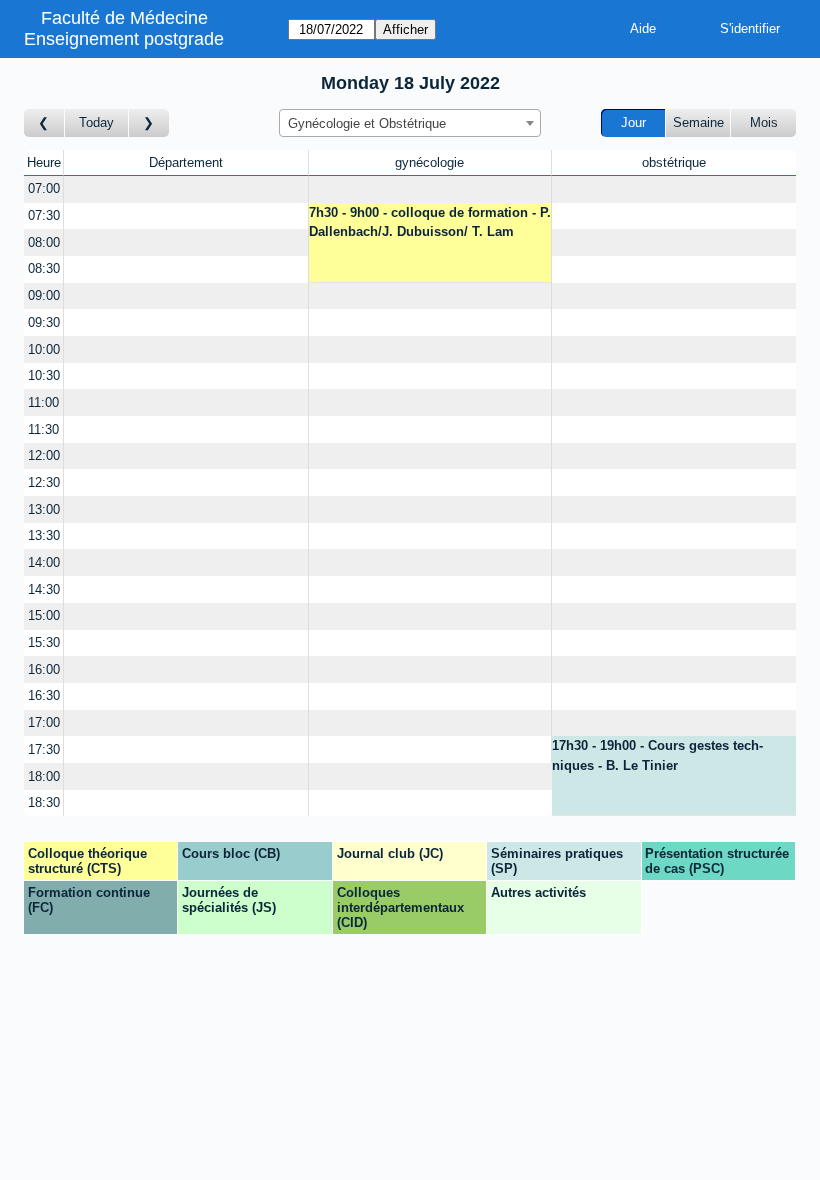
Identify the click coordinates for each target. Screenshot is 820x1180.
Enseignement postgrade (124, 39)
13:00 (44, 509)
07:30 (44, 215)
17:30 (44, 749)
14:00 (44, 562)
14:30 (44, 589)
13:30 (44, 535)
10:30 (44, 375)
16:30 (44, 695)
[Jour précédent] (44, 123)
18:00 (44, 776)
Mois (764, 122)
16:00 (44, 669)
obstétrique (674, 162)
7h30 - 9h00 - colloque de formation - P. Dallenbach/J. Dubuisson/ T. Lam (430, 222)
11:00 (43, 402)
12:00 (44, 455)
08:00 (44, 242)
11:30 (43, 429)
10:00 (44, 349)
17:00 (44, 722)
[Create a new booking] (185, 189)
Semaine (698, 122)
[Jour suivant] (149, 123)
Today (96, 122)
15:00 (44, 615)
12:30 (44, 482)
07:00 (44, 188)
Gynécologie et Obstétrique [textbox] (367, 123)
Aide (643, 28)
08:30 (44, 268)
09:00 (44, 295)
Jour (633, 122)
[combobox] (410, 123)
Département (186, 162)
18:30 (44, 802)
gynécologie (429, 162)
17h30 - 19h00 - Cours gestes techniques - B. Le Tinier (657, 755)
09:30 (44, 322)
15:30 (44, 642)
